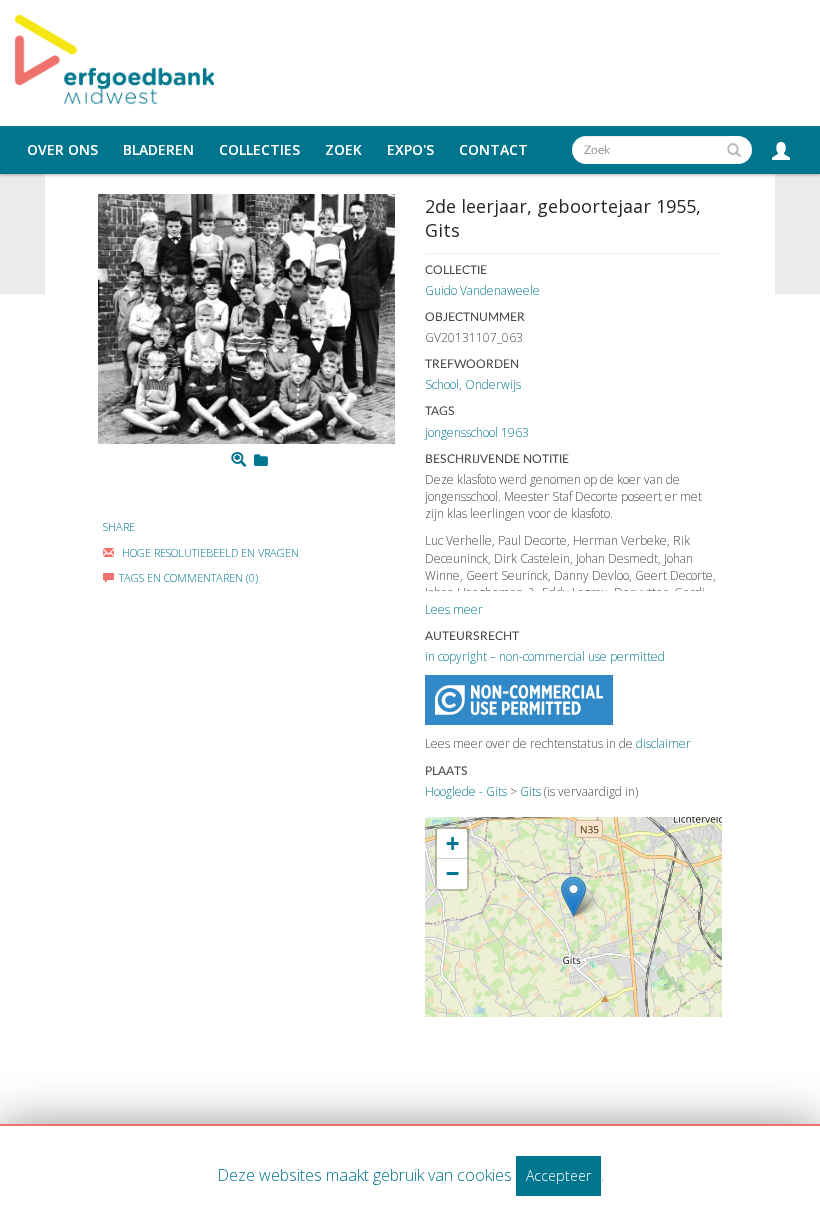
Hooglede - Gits (466, 791)
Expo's (410, 150)
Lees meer (454, 609)
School (442, 384)
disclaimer (663, 743)
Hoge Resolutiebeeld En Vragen (209, 552)
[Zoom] (238, 460)
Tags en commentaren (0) (188, 577)
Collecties (259, 150)
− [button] (452, 873)
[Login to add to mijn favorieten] (261, 460)
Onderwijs (493, 384)
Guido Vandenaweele (482, 290)
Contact (493, 150)
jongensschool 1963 (477, 432)
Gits (530, 791)
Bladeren (158, 150)
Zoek (343, 150)
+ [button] (452, 843)
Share (119, 526)
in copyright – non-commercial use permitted (545, 656)
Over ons (62, 150)
